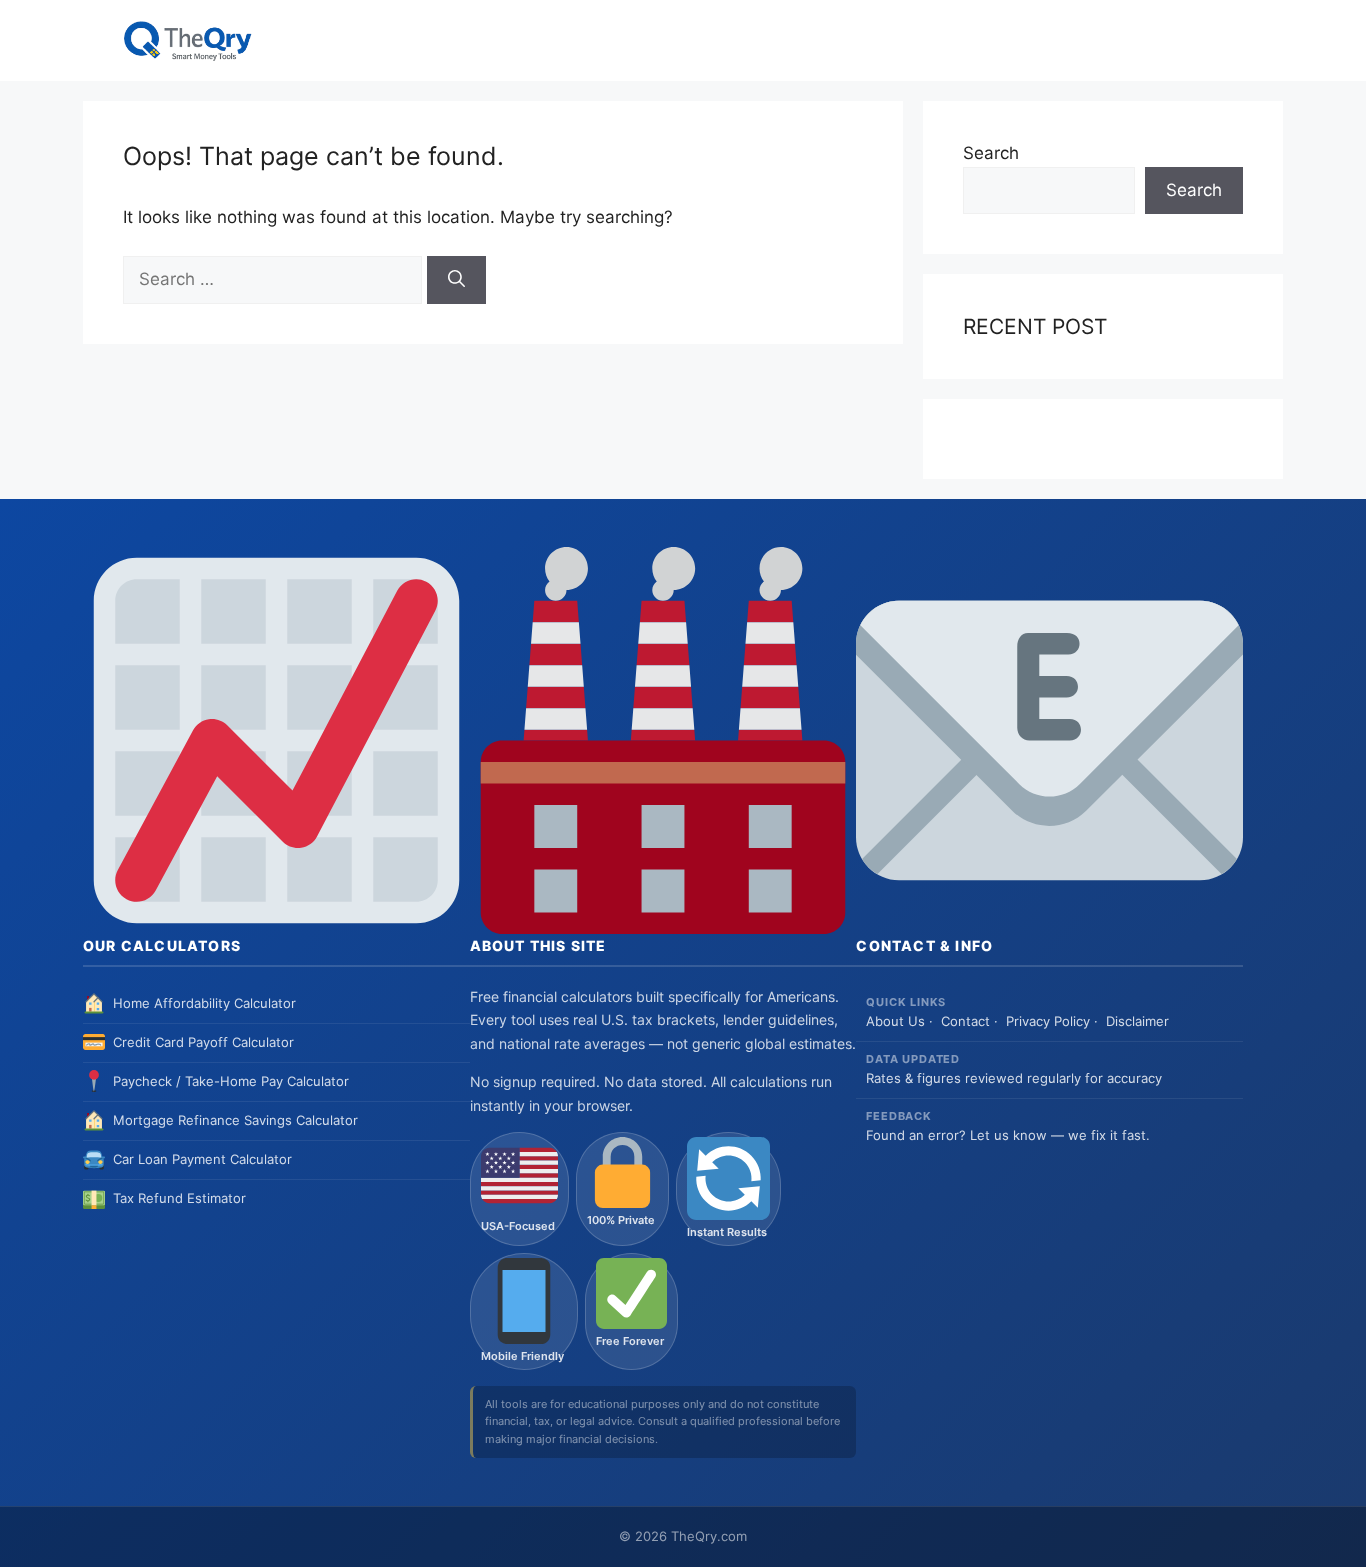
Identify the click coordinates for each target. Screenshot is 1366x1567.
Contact (965, 1021)
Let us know (1008, 1135)
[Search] (456, 280)
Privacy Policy (1048, 1021)
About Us (895, 1021)
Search (991, 153)
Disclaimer (1137, 1021)
